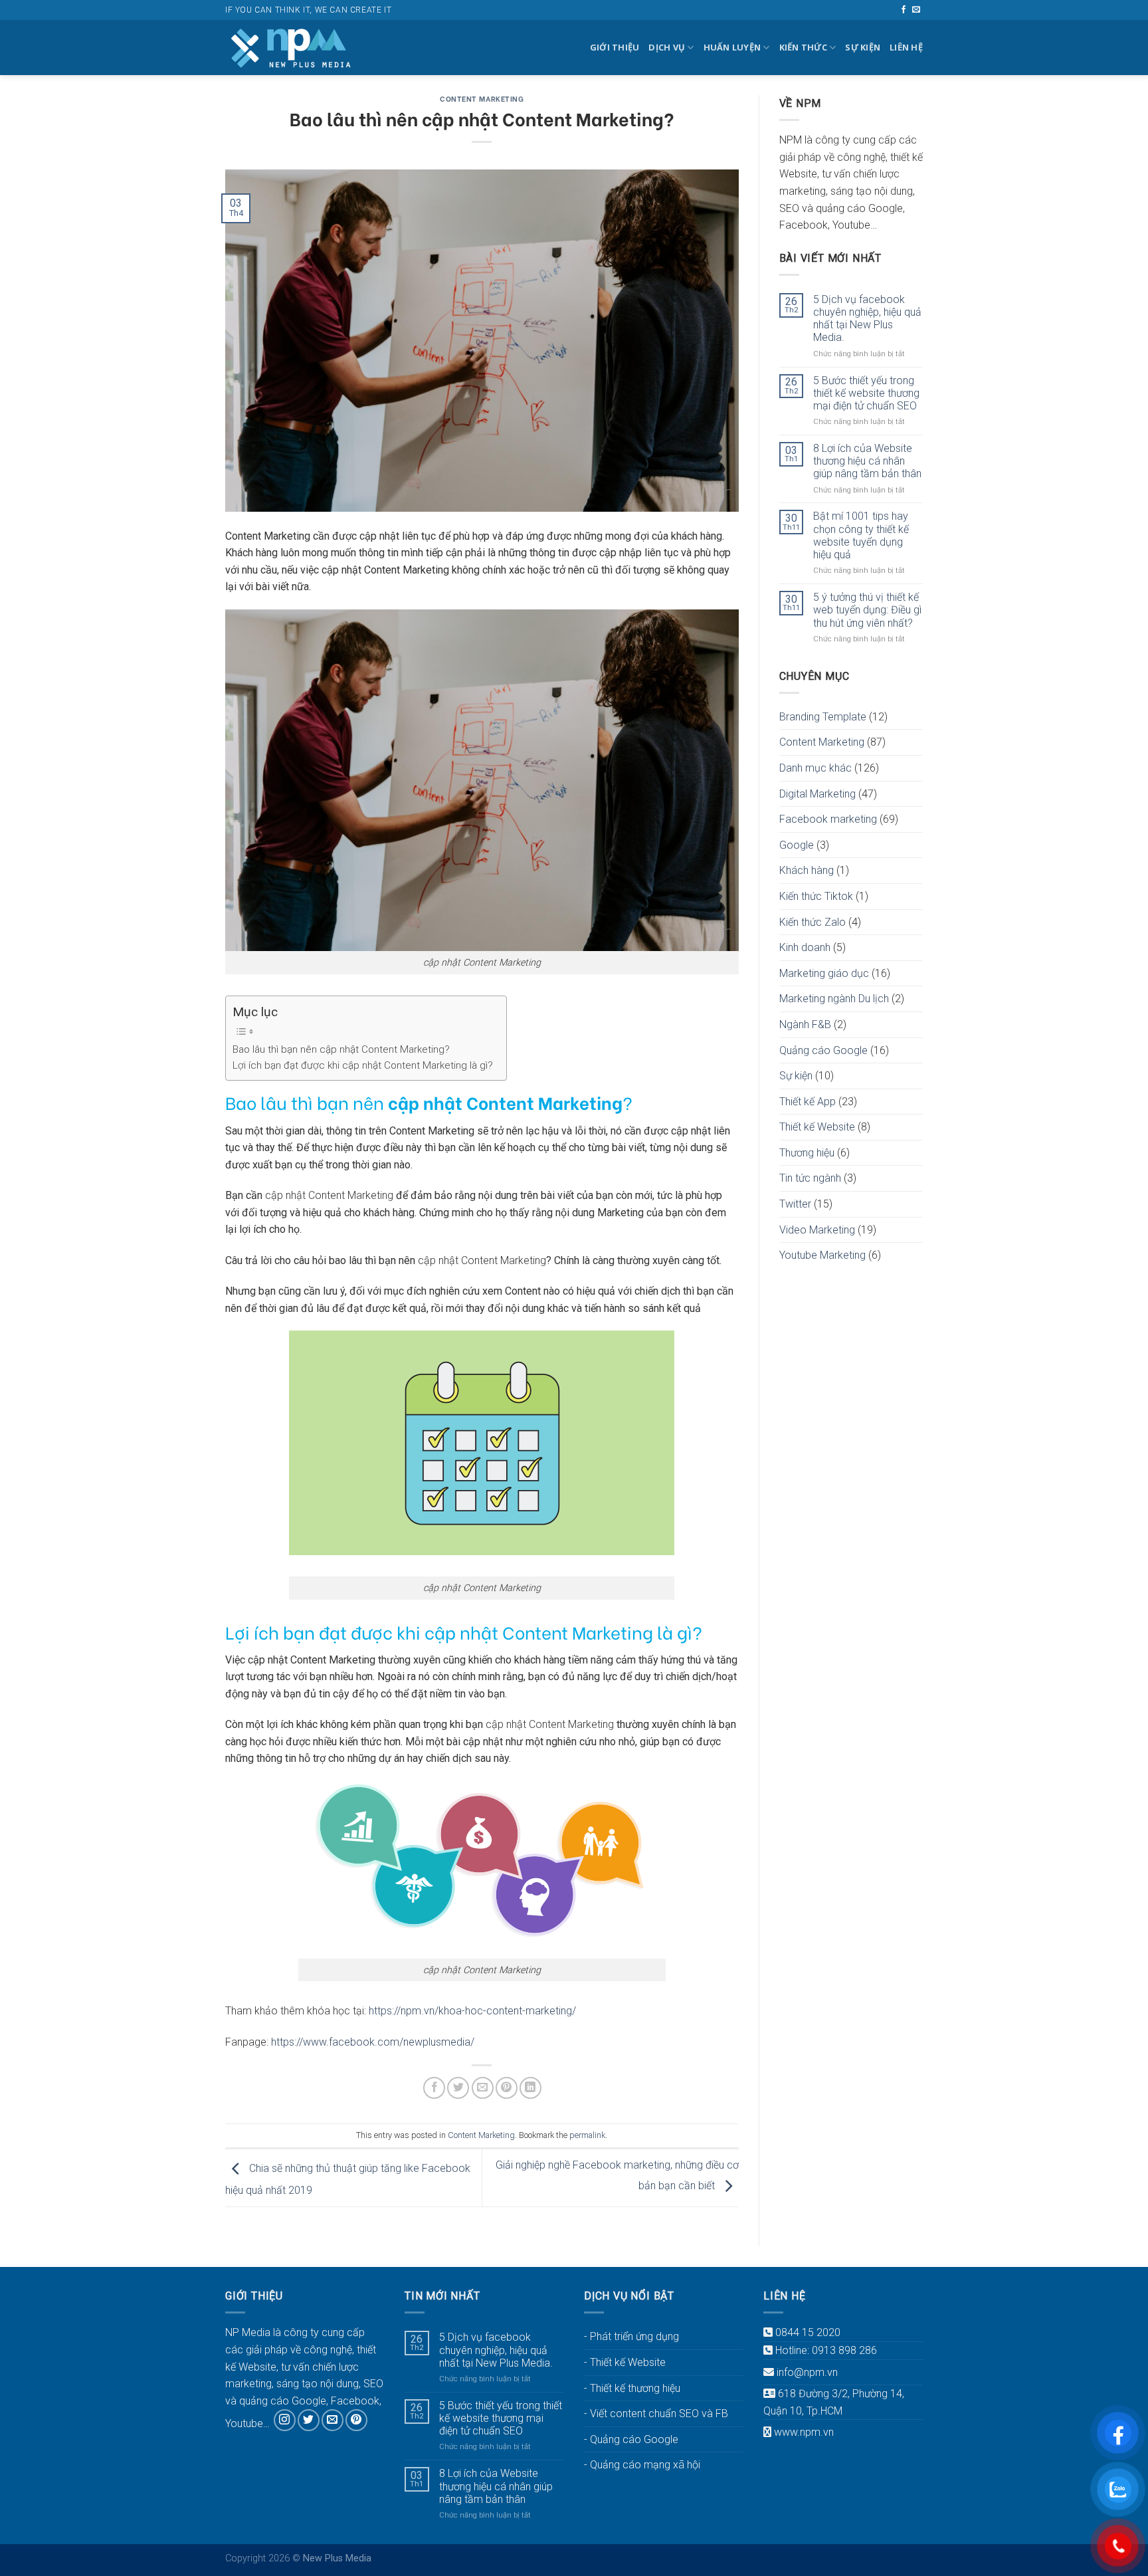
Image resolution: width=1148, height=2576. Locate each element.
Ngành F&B (805, 1024)
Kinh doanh (805, 947)
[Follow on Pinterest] (356, 2420)
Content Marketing (482, 98)
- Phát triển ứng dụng (631, 2336)
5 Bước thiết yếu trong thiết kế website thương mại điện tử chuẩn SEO (866, 393)
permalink (587, 2135)
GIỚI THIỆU (615, 47)
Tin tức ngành (810, 1178)
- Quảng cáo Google (631, 2439)
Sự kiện (863, 47)
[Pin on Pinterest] (507, 2088)
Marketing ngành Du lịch (834, 999)
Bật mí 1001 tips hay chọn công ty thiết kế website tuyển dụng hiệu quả (861, 535)
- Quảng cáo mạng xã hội (642, 2465)
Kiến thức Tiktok (816, 896)
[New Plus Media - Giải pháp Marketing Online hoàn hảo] (292, 48)
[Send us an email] (916, 10)
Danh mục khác (815, 768)
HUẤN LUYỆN (732, 47)
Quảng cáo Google (823, 1050)
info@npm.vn (807, 2372)
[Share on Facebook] (434, 2088)
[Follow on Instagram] (285, 2420)
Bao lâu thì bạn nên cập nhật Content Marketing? (341, 1049)
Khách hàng (807, 870)
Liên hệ (906, 47)
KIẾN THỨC (803, 47)
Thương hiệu (807, 1153)
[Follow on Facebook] (904, 10)
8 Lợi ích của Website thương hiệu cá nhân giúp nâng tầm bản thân (867, 461)
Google (797, 845)
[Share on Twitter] (458, 2088)
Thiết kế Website (817, 1127)
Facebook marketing (828, 819)
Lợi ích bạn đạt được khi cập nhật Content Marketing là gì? (363, 1065)
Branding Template (823, 717)
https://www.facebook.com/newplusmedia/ (373, 2042)
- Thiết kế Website (625, 2362)
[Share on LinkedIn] (530, 2088)
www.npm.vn (804, 2432)
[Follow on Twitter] (309, 2420)
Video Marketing (817, 1230)
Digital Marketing (817, 794)
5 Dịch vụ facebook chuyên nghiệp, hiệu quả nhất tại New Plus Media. (867, 319)
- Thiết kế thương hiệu (632, 2388)
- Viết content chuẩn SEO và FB (656, 2414)
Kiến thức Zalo (813, 922)
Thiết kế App (808, 1102)
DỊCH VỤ (667, 47)
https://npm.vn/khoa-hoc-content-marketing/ (472, 2011)
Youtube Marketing (822, 1255)
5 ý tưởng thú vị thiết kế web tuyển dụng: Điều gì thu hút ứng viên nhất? (867, 610)
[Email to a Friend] (483, 2088)
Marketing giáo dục (824, 973)
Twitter (795, 1204)
